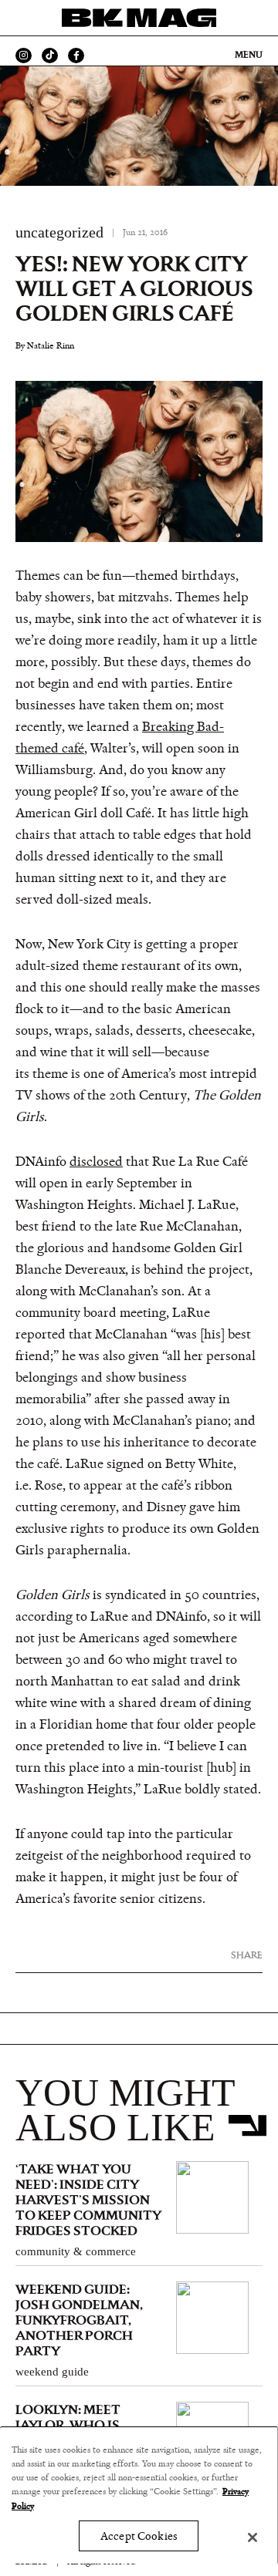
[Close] (253, 2537)
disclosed (96, 1162)
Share (247, 1955)
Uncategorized (59, 232)
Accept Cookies (139, 2536)
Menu (249, 55)
